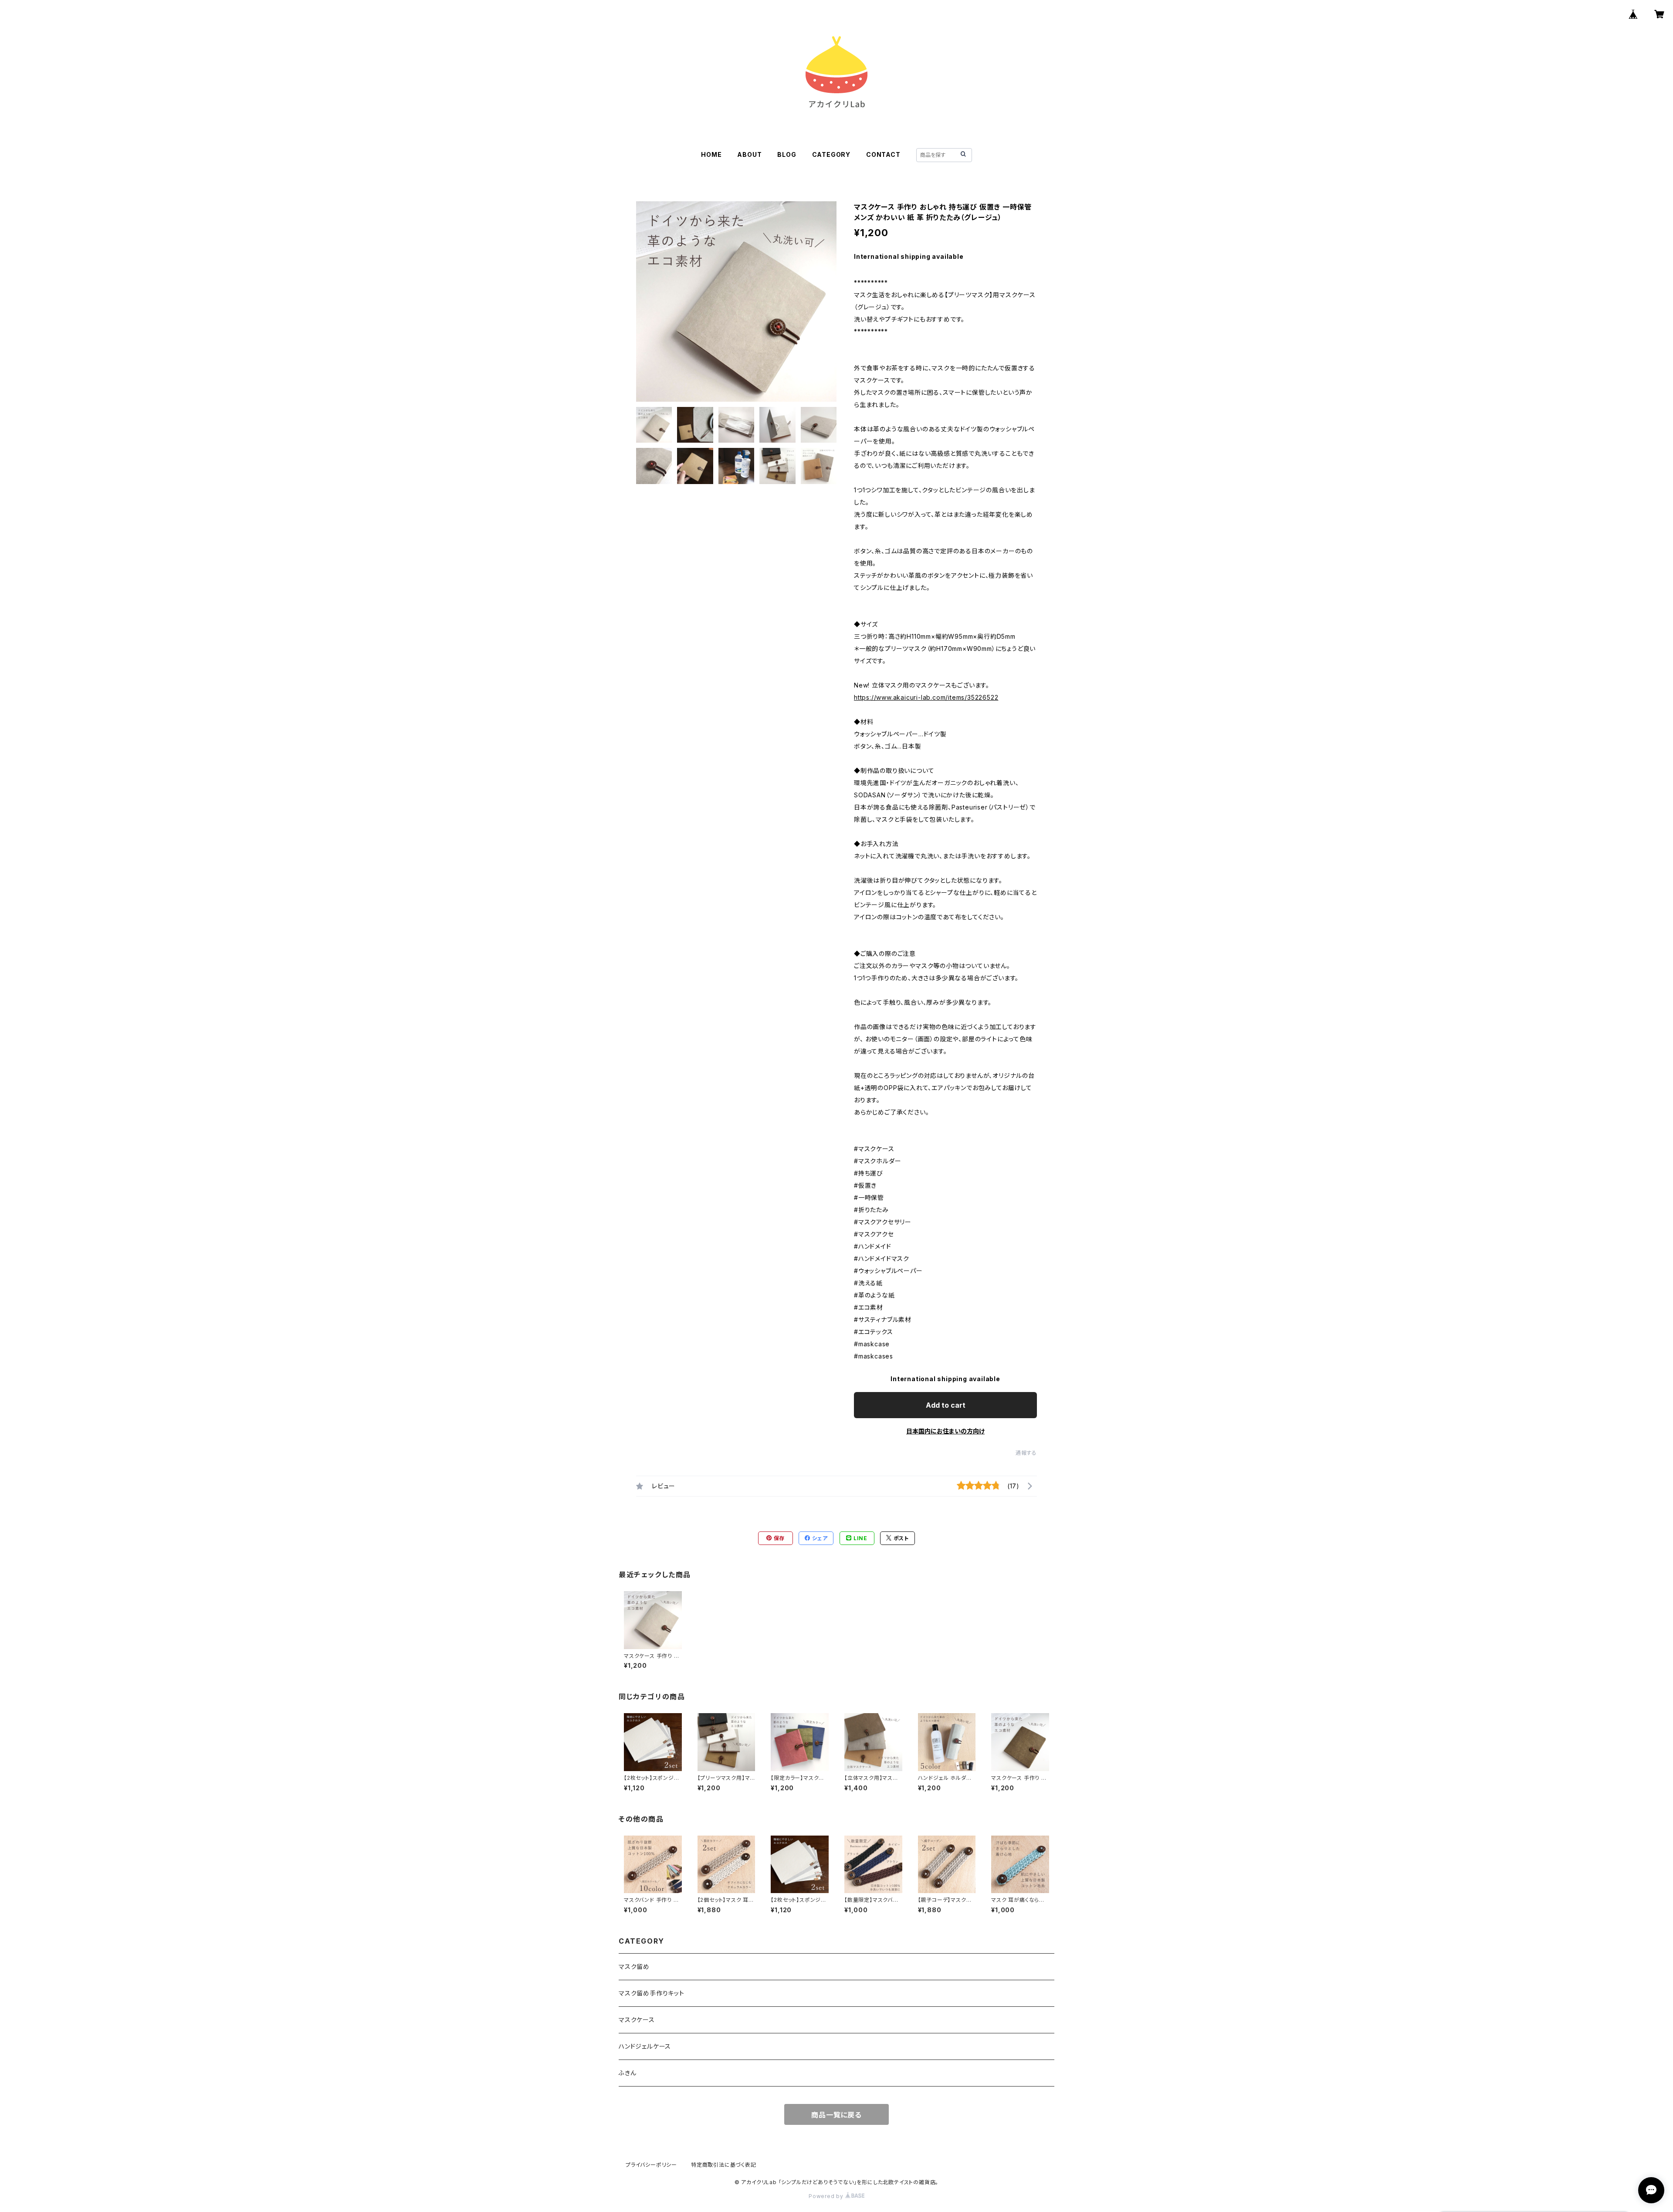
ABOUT (749, 154)
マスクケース (637, 2020)
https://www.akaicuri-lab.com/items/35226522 (926, 697)
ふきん (627, 2073)
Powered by (827, 2196)
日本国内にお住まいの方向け (945, 1431)
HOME (711, 154)
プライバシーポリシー (651, 2165)
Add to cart (946, 1405)
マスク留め (634, 1966)
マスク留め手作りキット (652, 1993)
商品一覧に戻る (836, 2115)
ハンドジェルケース (645, 2046)
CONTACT (883, 154)
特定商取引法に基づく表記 (724, 2165)
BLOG (787, 154)
